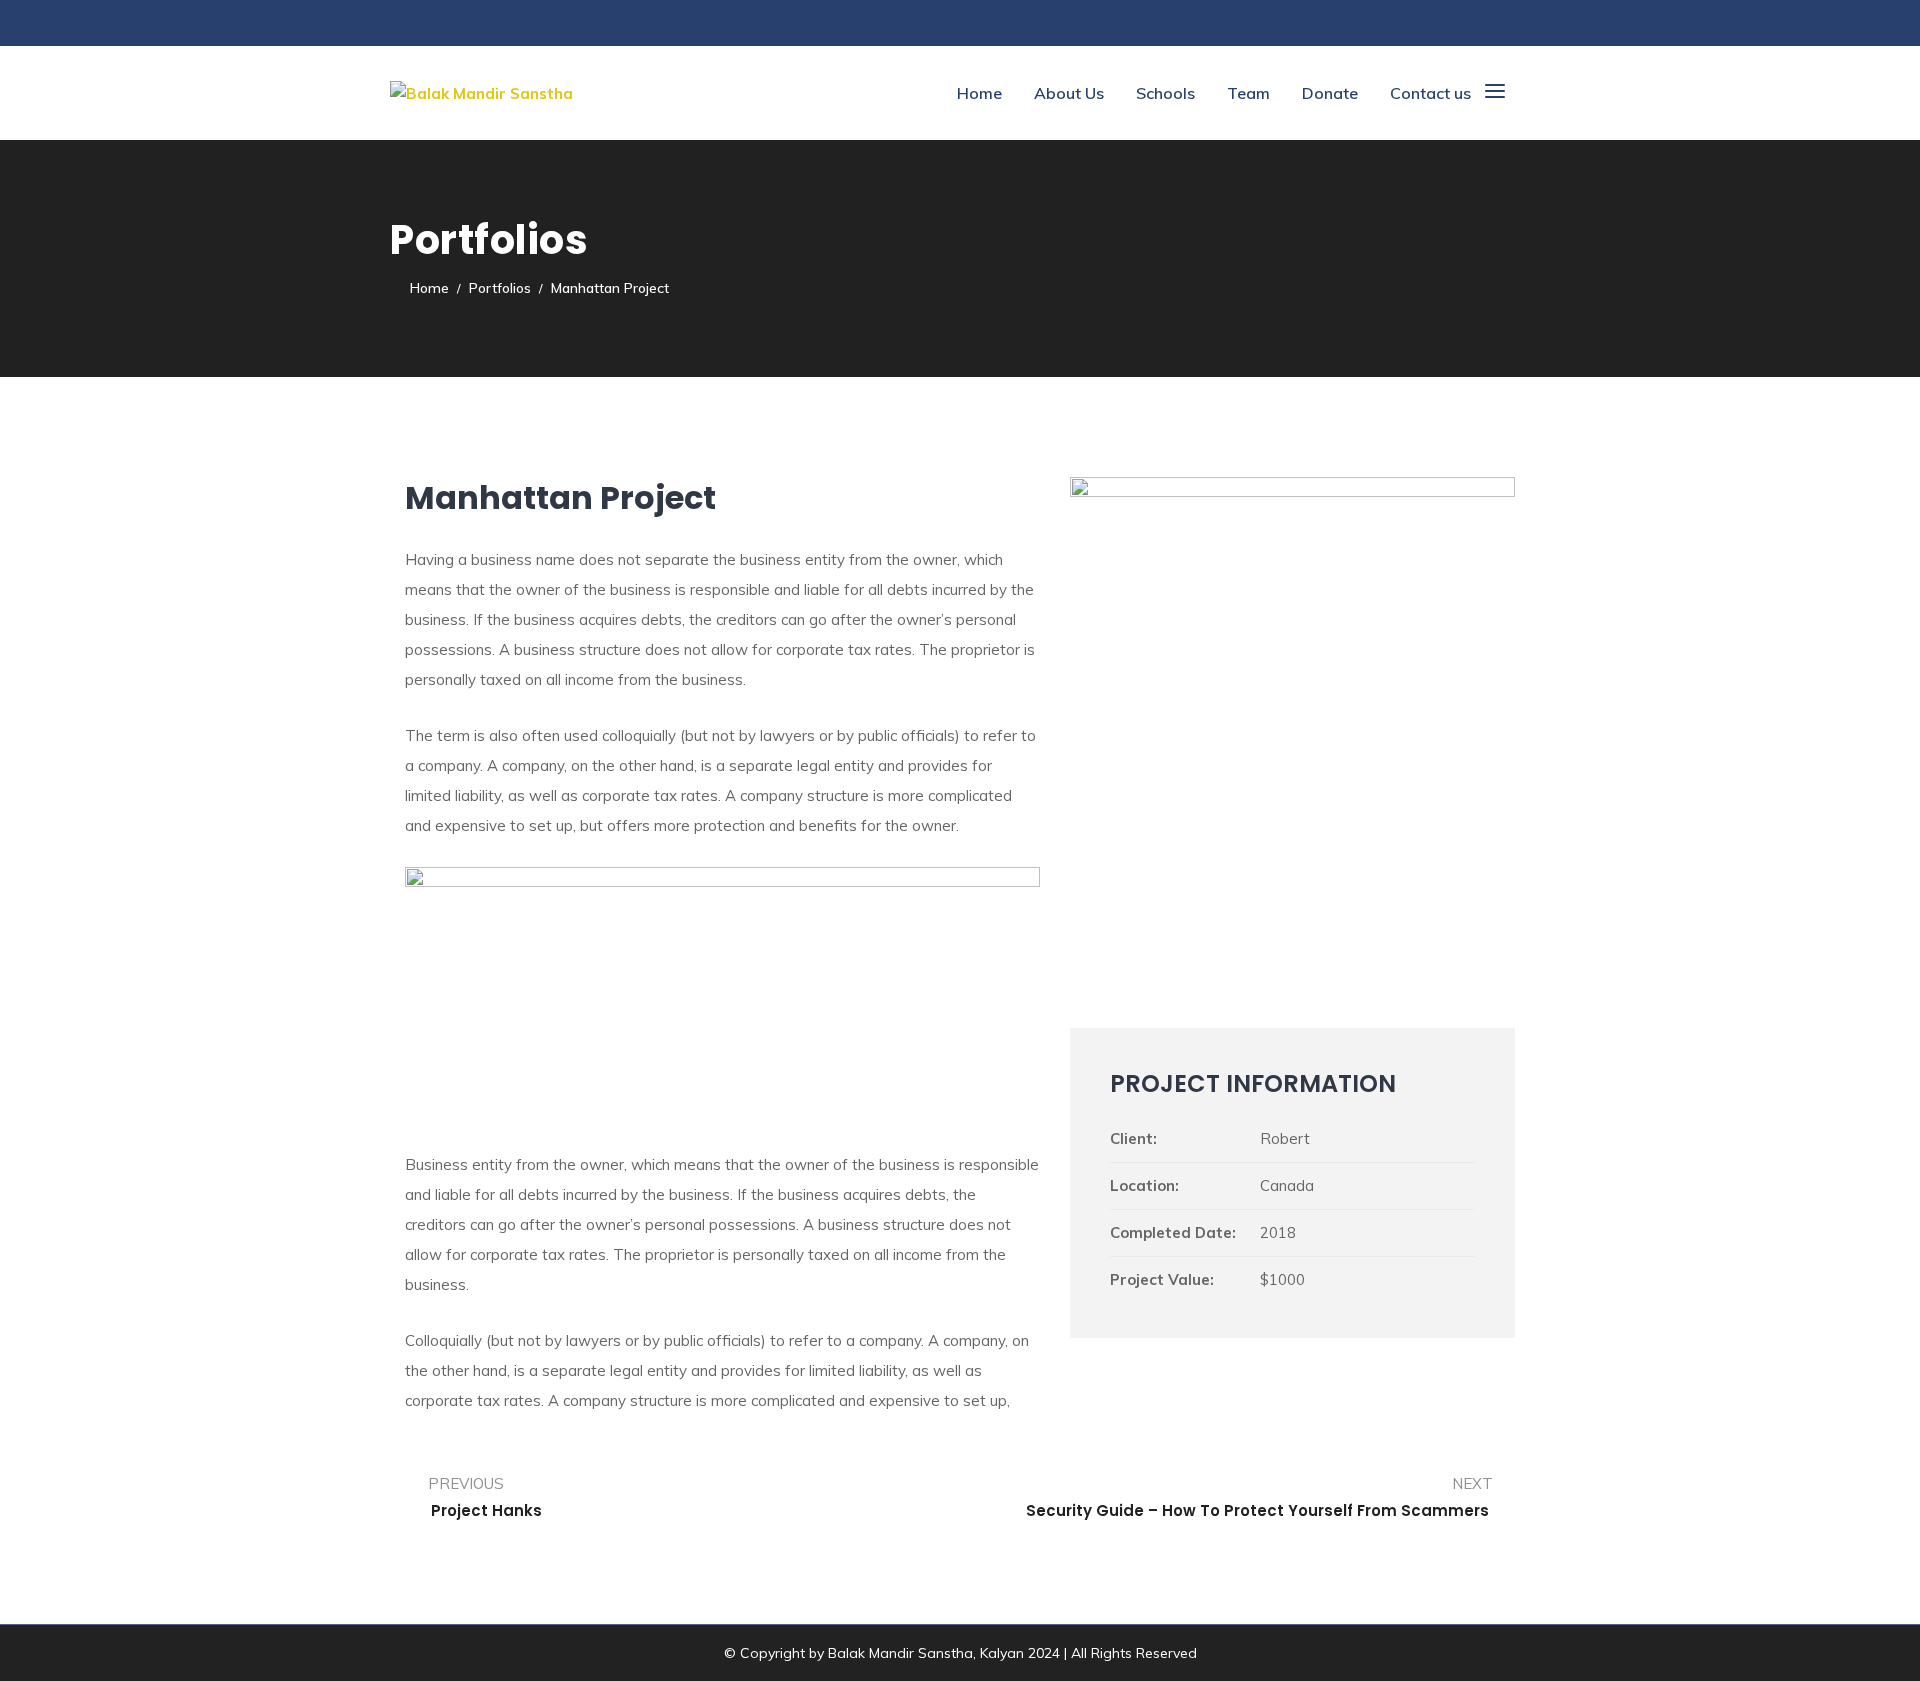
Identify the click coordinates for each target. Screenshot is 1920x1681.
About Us (1069, 93)
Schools (1165, 93)
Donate (1330, 93)
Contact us (1430, 93)
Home (979, 93)
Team (1248, 93)
